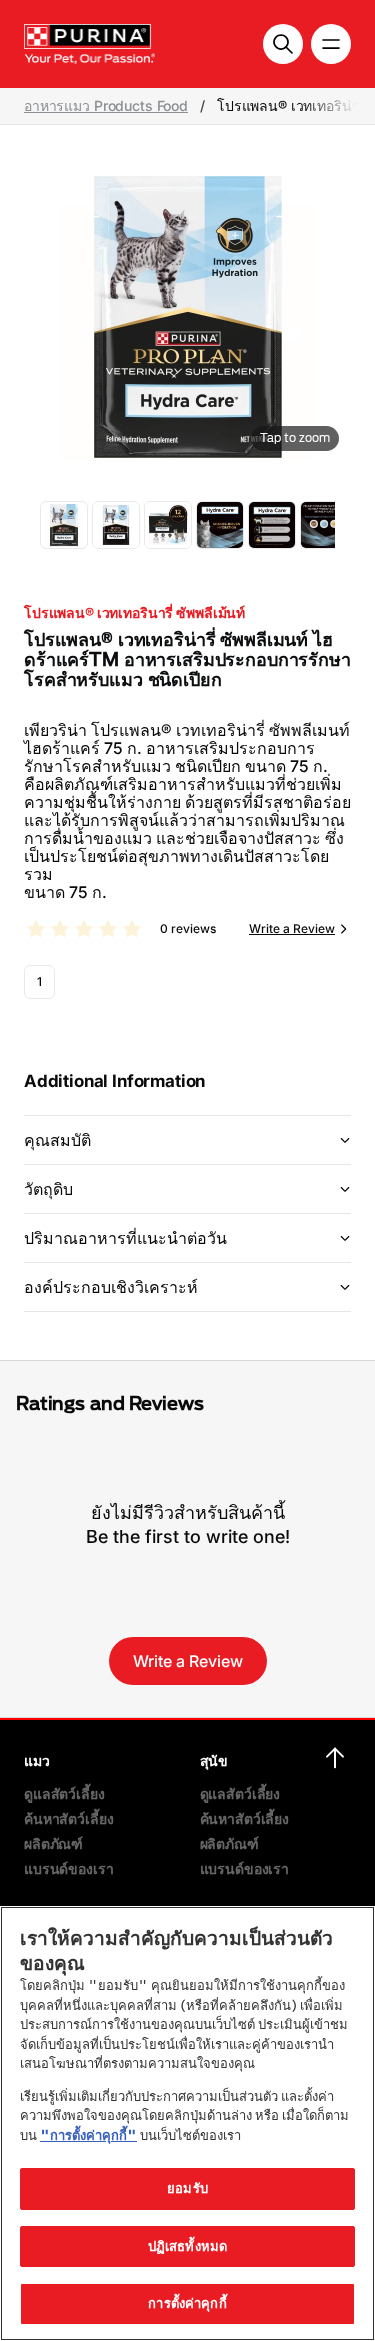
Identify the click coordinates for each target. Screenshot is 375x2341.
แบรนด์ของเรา (68, 1868)
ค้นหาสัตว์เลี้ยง (68, 1818)
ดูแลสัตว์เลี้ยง (64, 1793)
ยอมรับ (187, 2188)
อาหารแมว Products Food (106, 106)
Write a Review (292, 928)
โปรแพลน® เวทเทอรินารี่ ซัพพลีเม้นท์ (134, 613)
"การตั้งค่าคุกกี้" (88, 2135)
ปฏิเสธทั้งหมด (187, 2246)
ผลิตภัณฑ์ (53, 1843)
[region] (187, 2123)
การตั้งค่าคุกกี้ (187, 2303)
